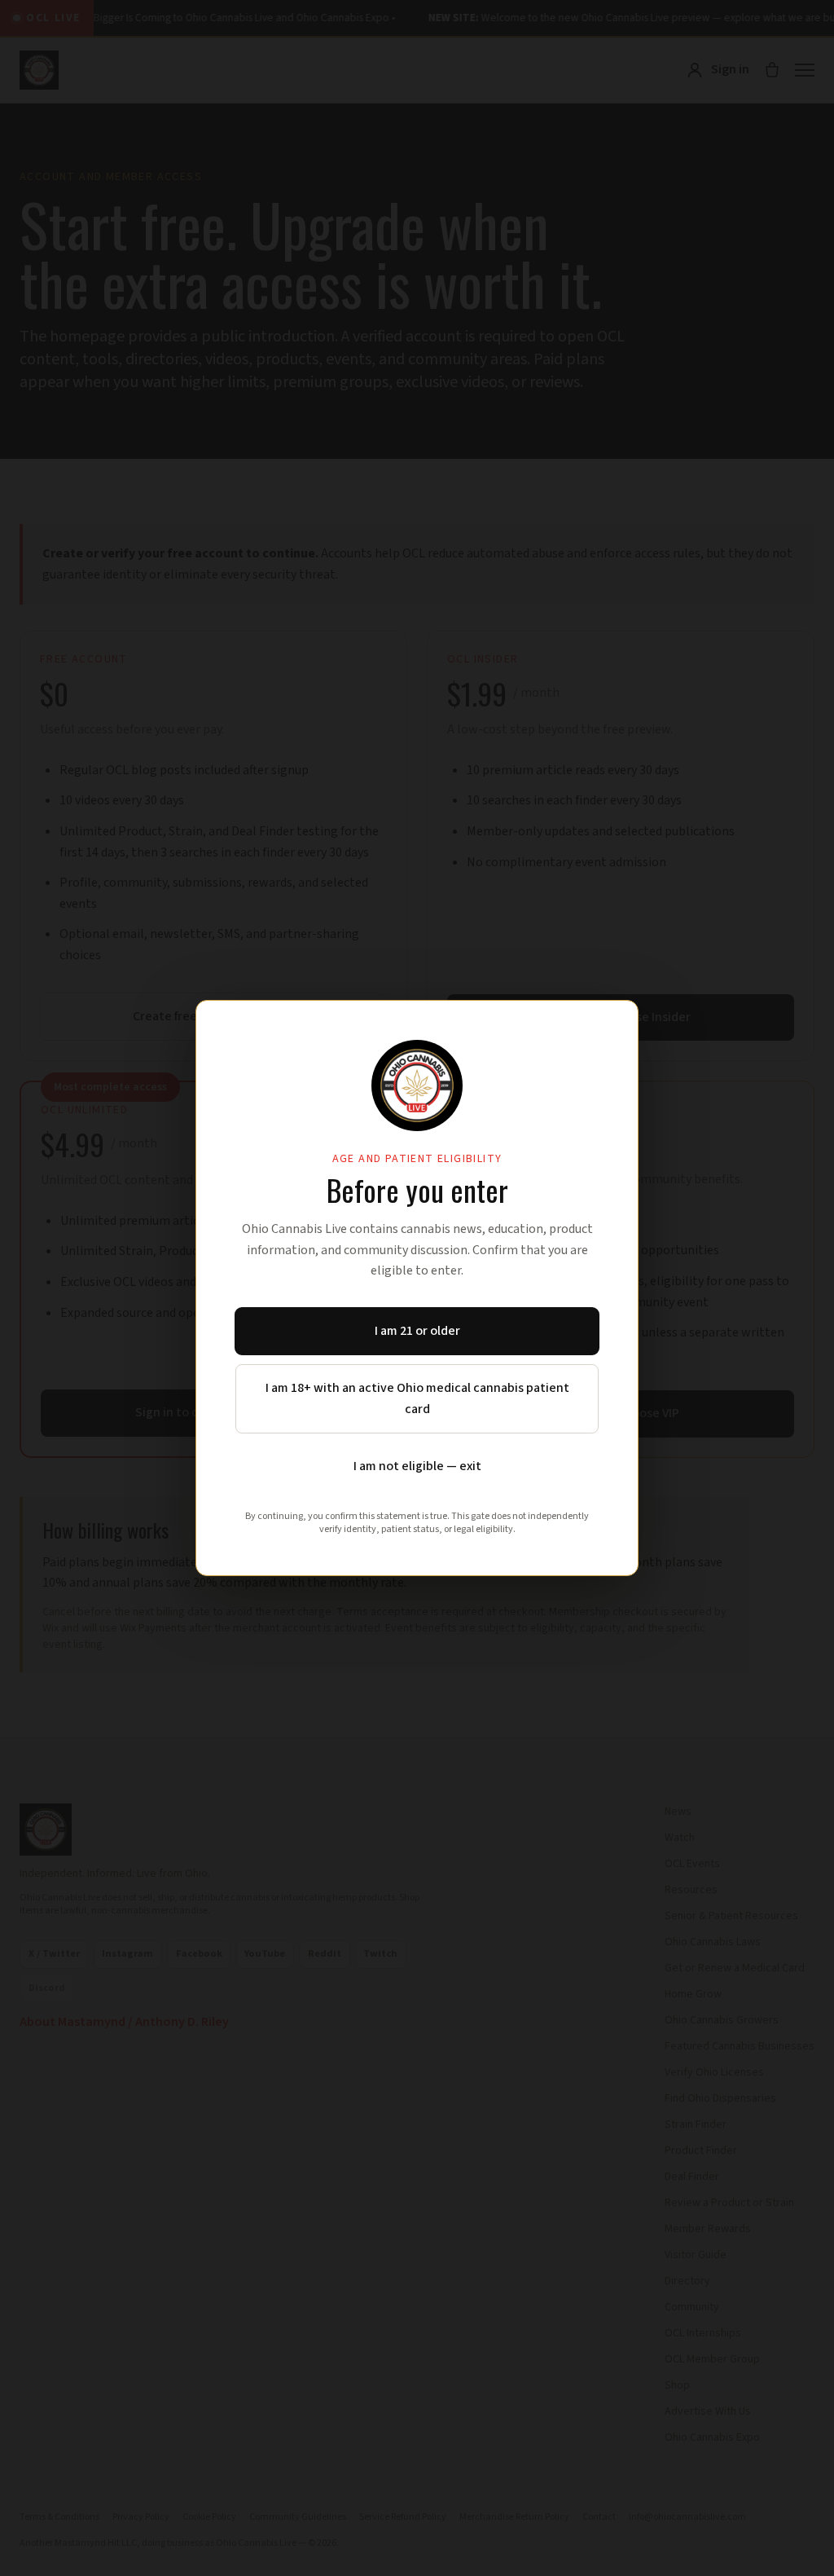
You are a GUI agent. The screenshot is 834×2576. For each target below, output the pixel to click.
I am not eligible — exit (417, 1466)
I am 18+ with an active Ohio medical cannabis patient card (417, 1398)
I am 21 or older (417, 1331)
